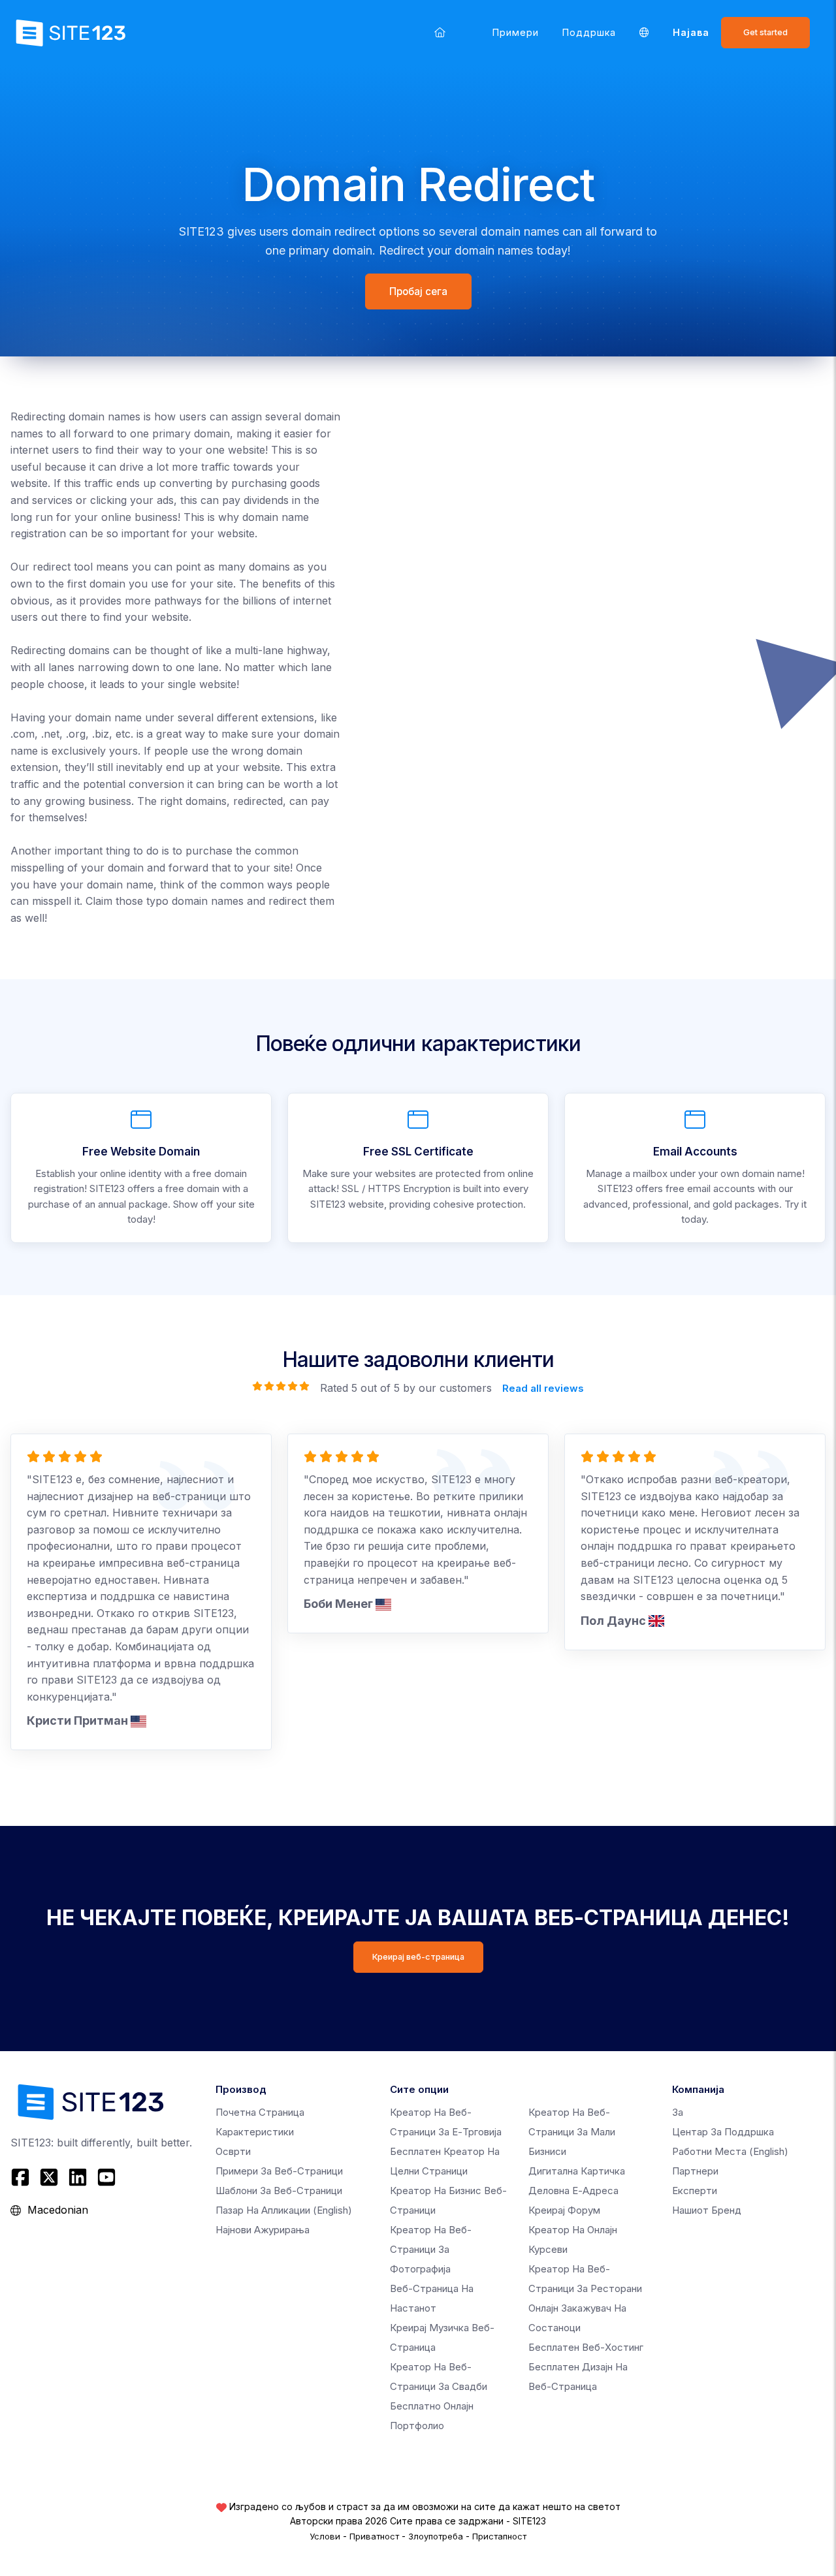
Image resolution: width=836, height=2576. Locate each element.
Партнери (695, 2171)
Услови (325, 2536)
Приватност (374, 2536)
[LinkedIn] (78, 2177)
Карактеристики (255, 2132)
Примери (516, 32)
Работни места (730, 2151)
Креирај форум (564, 2210)
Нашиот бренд (707, 2210)
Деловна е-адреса (573, 2191)
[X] (49, 2177)
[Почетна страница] (440, 32)
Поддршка (589, 32)
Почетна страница (260, 2112)
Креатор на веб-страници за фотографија (431, 2249)
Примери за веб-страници (279, 2171)
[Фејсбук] (22, 2177)
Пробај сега (418, 291)
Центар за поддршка (723, 2132)
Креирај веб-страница (418, 1957)
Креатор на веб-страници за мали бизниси (572, 2132)
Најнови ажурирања (263, 2230)
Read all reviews (543, 1388)
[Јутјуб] (106, 2177)
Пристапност (499, 2536)
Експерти (695, 2191)
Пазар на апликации (284, 2210)
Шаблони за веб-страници (279, 2191)
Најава (691, 32)
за (678, 2112)
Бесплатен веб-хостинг (586, 2347)
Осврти (233, 2151)
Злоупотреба (436, 2536)
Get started (765, 32)
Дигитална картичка (577, 2171)
